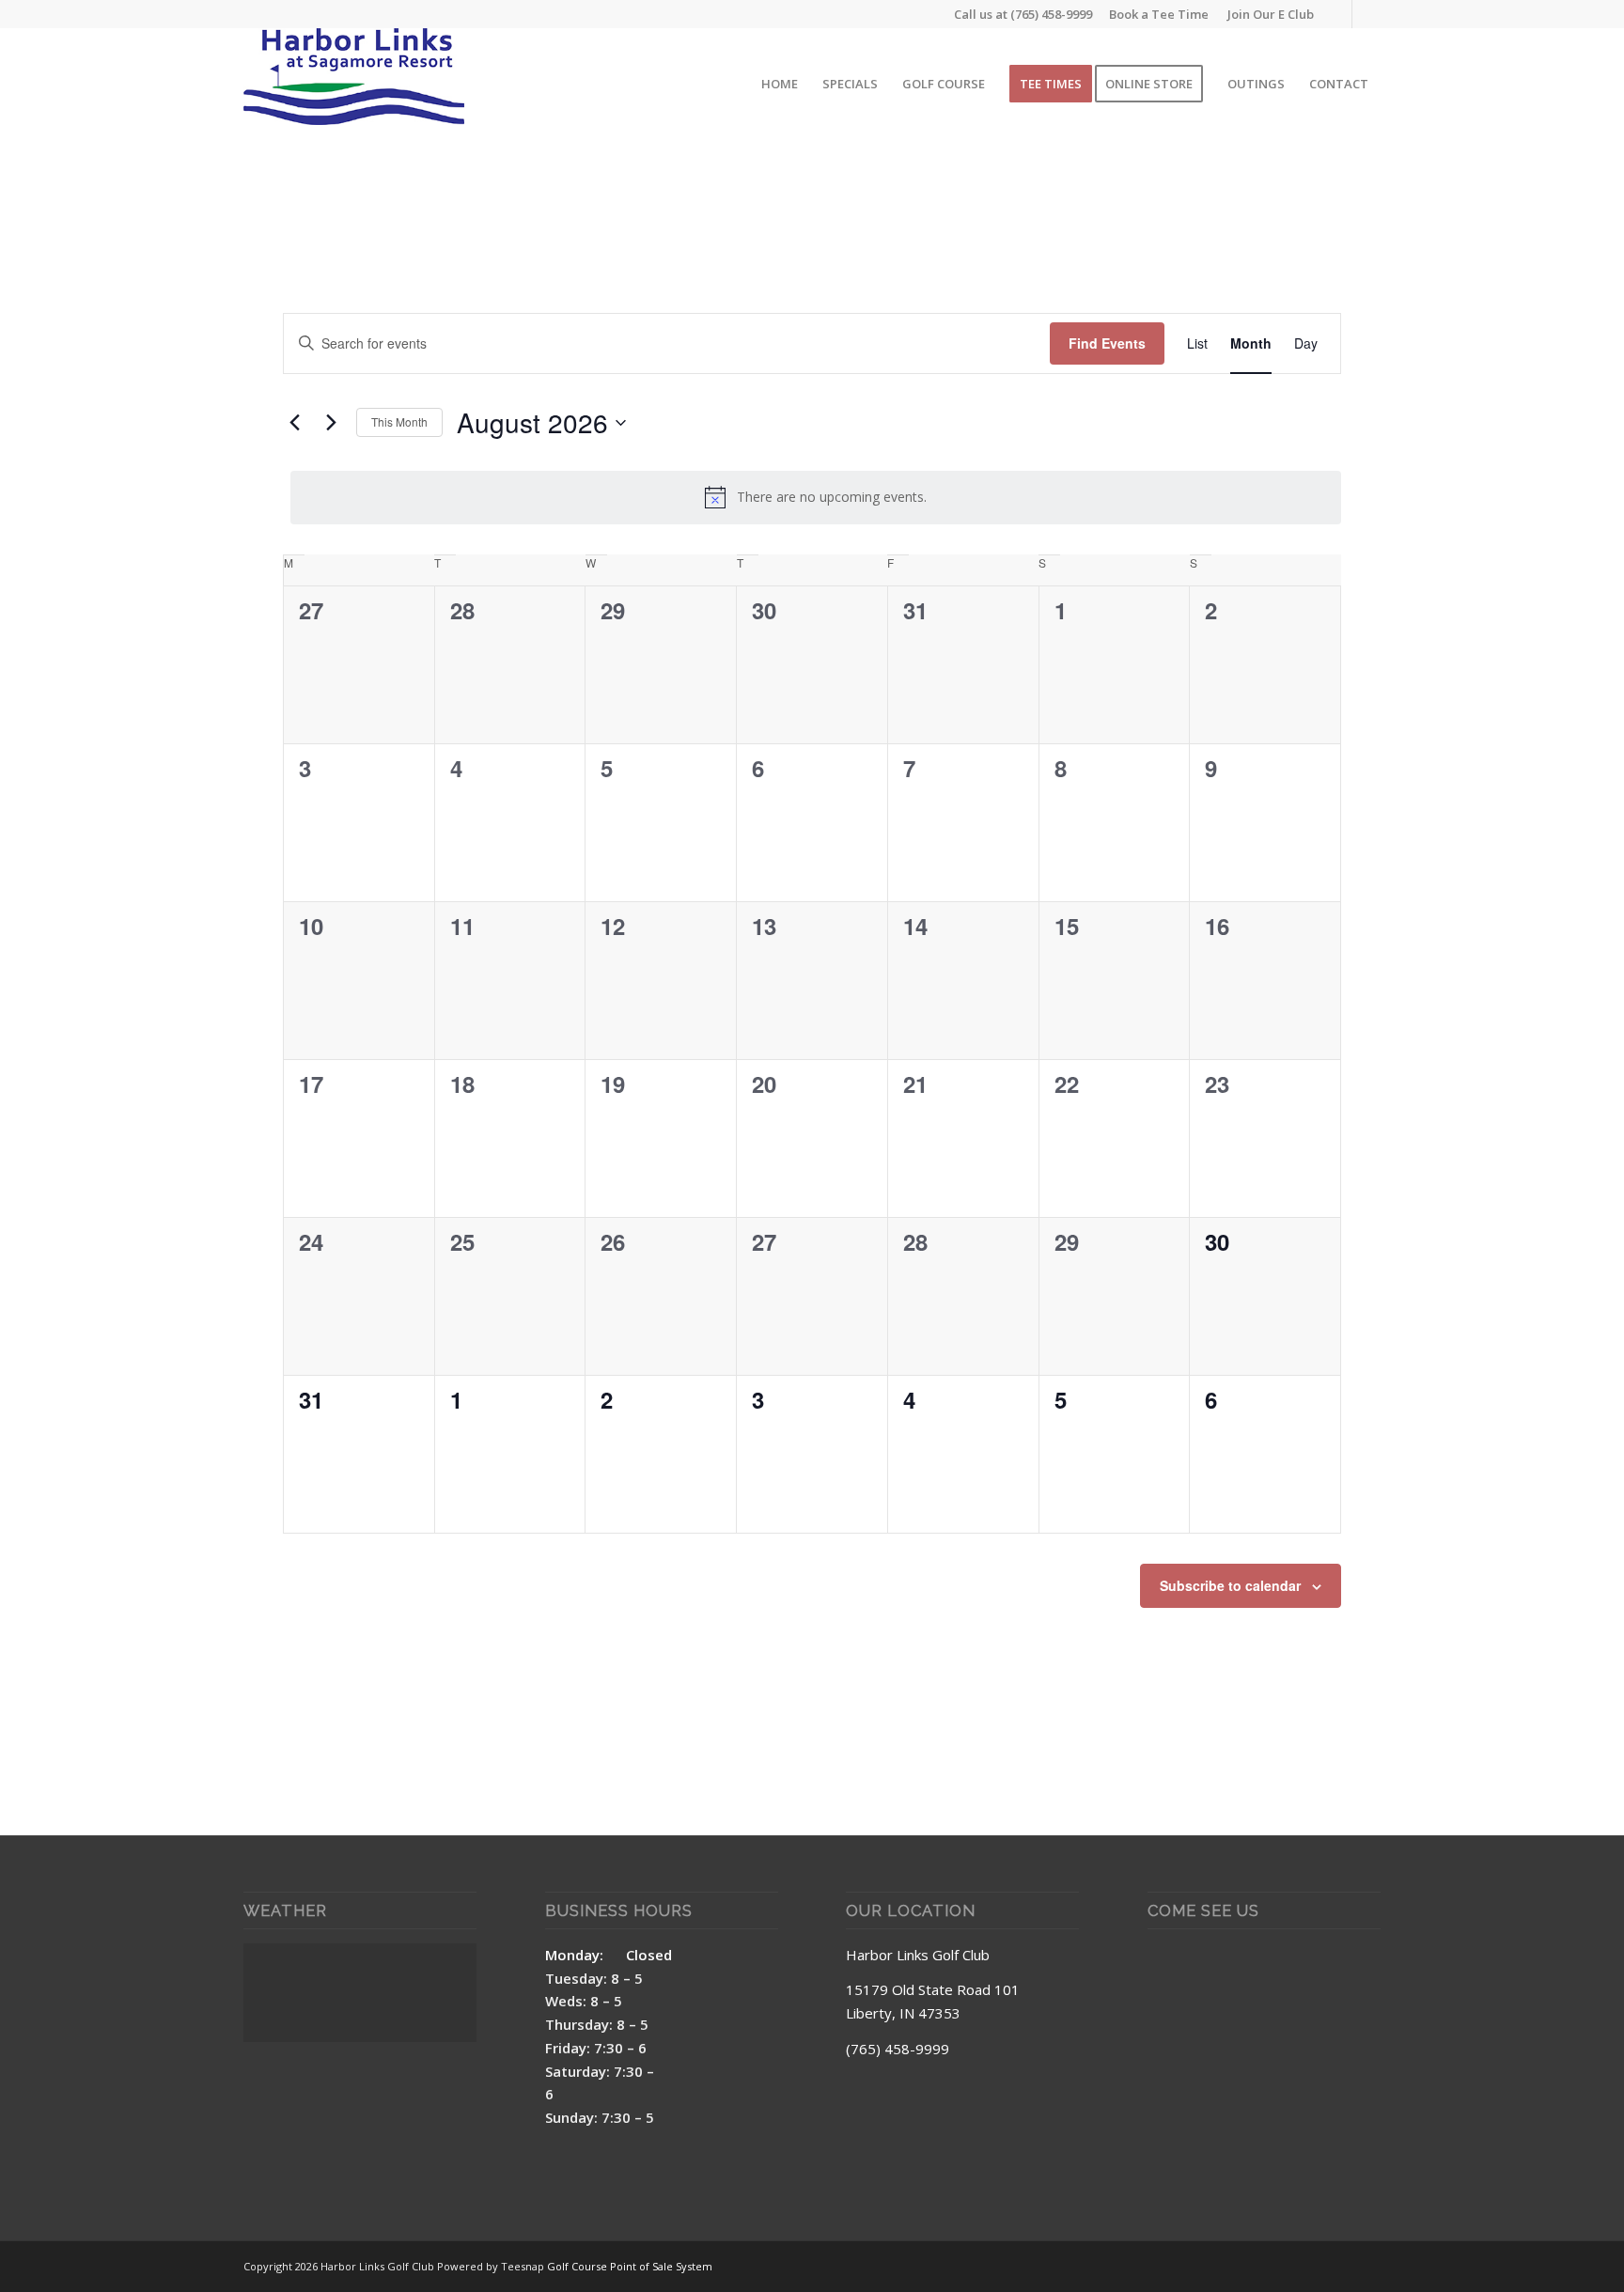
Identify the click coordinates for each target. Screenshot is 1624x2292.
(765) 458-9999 (1051, 14)
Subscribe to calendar (1230, 1585)
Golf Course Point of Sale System (630, 2266)
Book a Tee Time (1159, 14)
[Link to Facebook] (1338, 14)
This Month (399, 421)
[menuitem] (1266, 14)
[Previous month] (294, 423)
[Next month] (331, 423)
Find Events (1107, 343)
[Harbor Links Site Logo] (354, 84)
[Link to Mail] (1366, 14)
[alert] (816, 497)
